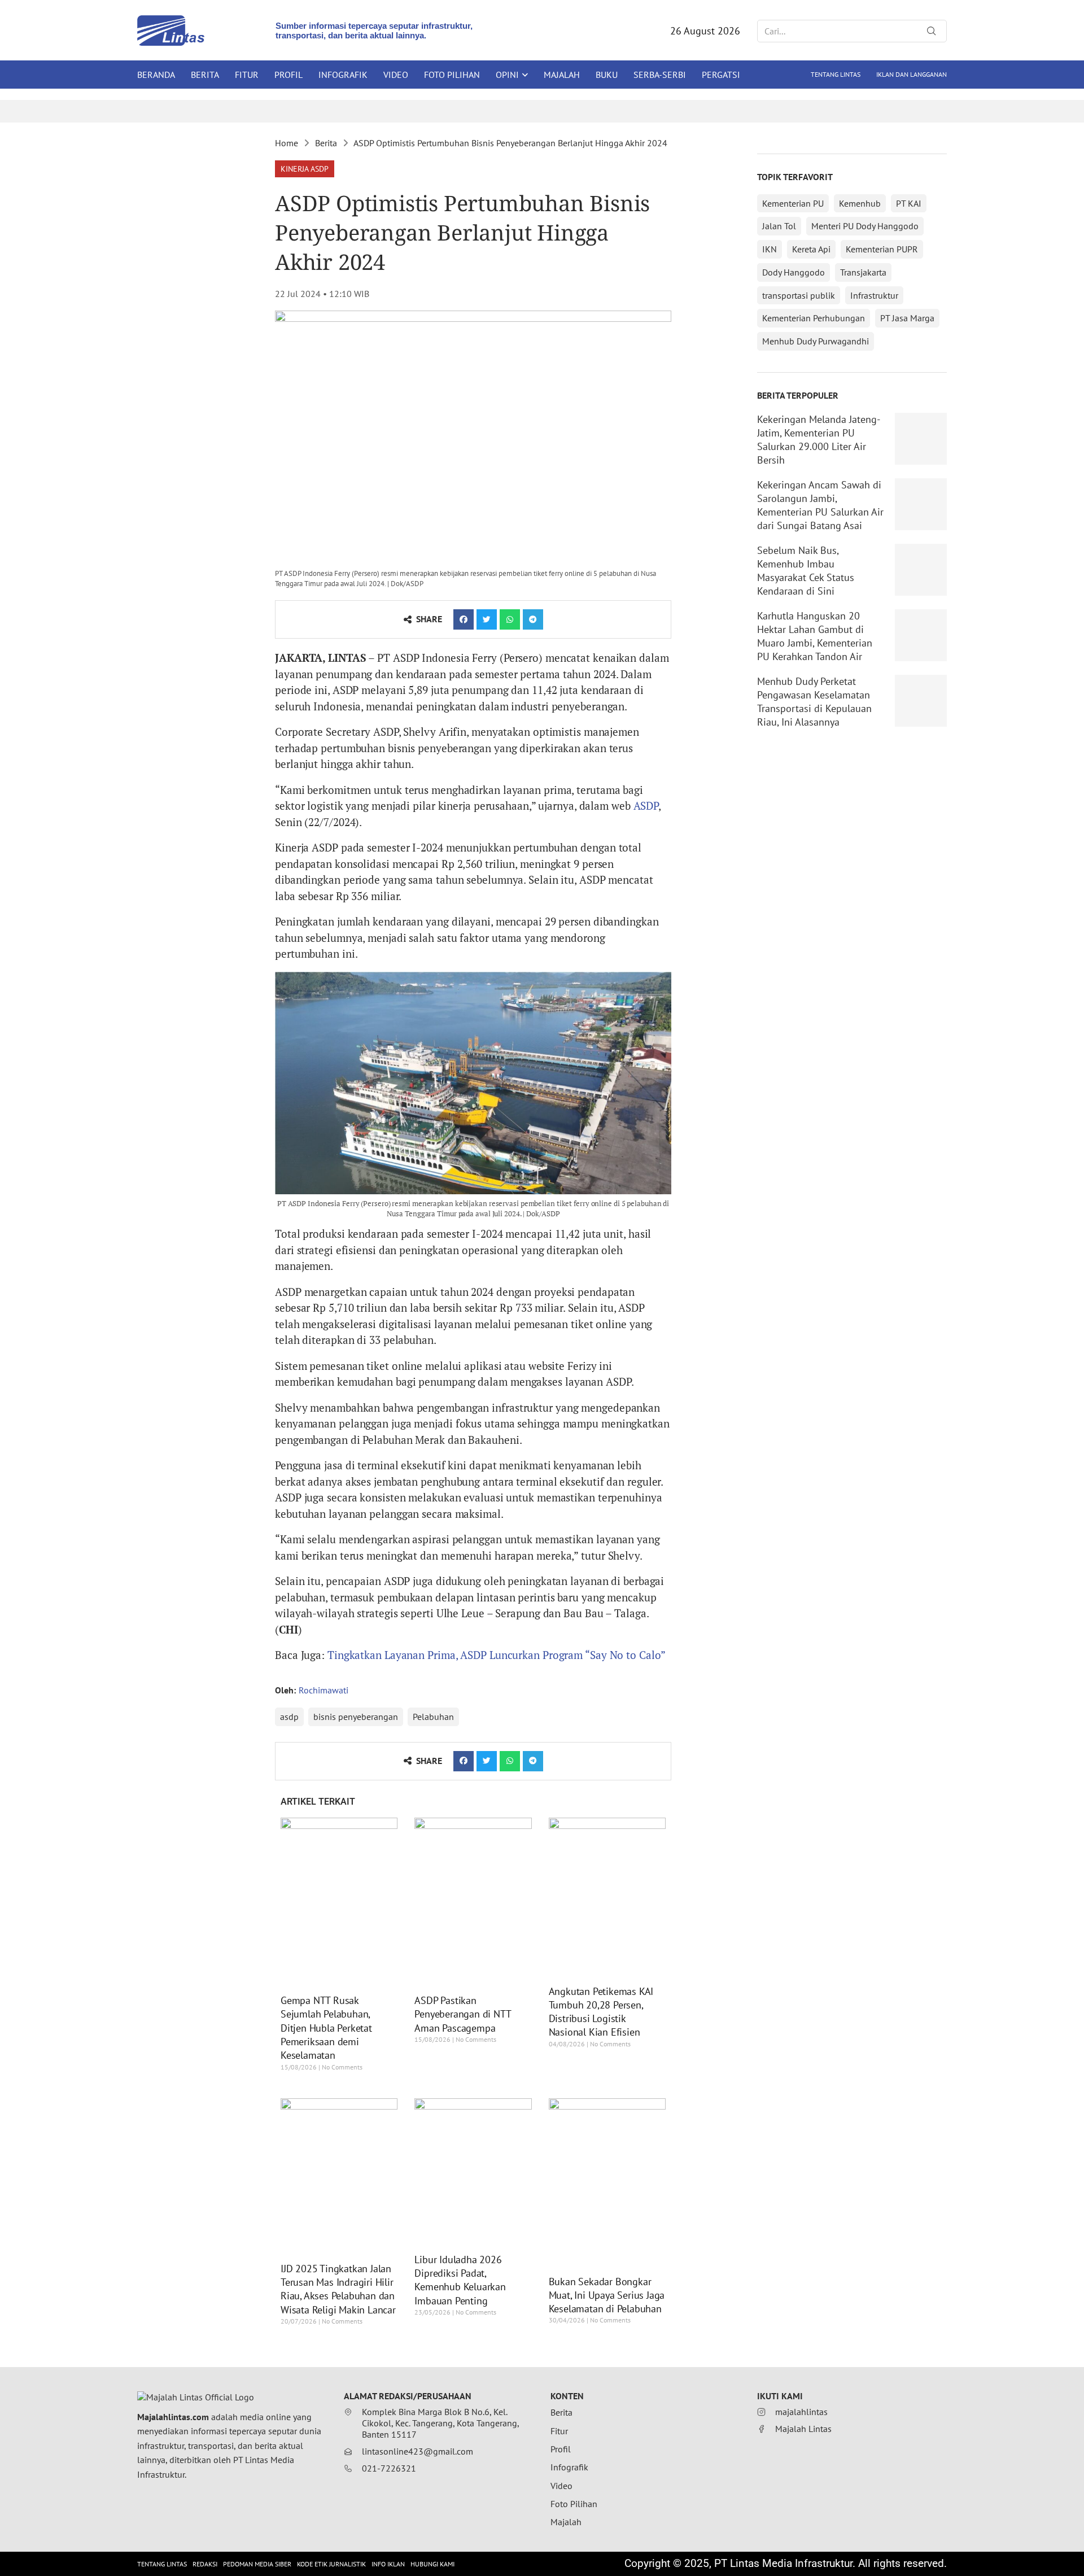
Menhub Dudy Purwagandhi (816, 341)
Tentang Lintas (836, 74)
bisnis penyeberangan (356, 1717)
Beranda (156, 75)
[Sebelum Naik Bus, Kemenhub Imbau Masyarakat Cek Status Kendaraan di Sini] (921, 570)
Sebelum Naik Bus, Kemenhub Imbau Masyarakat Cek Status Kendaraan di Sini (806, 571)
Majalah (562, 75)
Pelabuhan (433, 1717)
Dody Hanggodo (794, 272)
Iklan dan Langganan (912, 74)
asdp (289, 1717)
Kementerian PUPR (882, 249)
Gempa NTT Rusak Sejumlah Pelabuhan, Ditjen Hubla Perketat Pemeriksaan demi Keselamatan (326, 2028)
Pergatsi (721, 75)
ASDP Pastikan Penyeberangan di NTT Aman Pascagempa (462, 2014)
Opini (507, 75)
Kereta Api (811, 249)
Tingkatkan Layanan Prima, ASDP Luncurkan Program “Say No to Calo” (497, 1655)
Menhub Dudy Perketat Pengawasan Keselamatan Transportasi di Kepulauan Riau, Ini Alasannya (814, 702)
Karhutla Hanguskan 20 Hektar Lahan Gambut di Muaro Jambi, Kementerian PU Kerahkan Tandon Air (815, 636)
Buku (607, 75)
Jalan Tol (779, 226)
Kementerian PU (793, 203)
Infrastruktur (874, 295)
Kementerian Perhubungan (814, 318)
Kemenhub (860, 203)
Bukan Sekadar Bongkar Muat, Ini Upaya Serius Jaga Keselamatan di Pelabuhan (607, 2295)
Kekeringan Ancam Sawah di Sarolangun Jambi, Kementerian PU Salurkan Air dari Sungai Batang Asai (820, 505)
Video (396, 75)
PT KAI (909, 203)
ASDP (646, 805)
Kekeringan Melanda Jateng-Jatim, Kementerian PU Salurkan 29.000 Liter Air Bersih (819, 440)
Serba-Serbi (660, 75)
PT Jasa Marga (907, 318)
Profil (289, 75)
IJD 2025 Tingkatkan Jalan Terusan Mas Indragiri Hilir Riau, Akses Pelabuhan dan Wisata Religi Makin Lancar (338, 2289)
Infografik (343, 75)
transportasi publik (799, 295)
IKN (770, 249)
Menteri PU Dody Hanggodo (865, 226)
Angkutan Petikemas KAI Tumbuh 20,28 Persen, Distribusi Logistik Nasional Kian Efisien (601, 2012)
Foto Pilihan (452, 75)
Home (287, 143)
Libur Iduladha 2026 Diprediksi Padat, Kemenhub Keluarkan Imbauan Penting (460, 2280)
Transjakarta (863, 272)
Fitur (247, 75)
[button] (305, 169)
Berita (205, 75)
